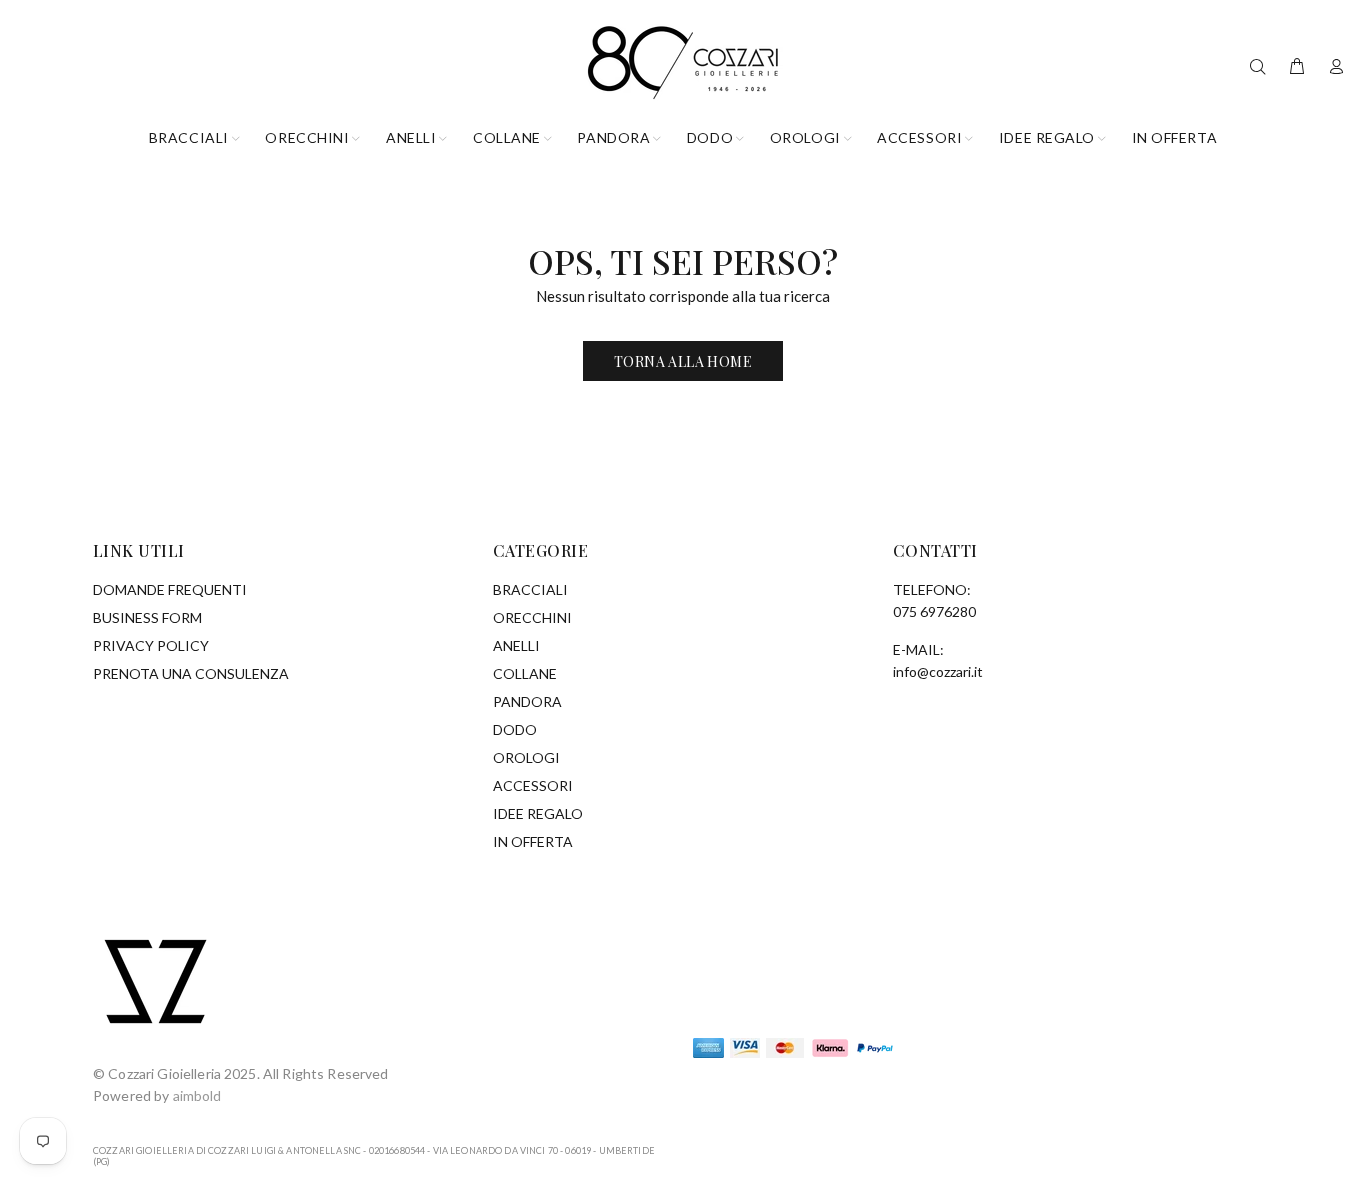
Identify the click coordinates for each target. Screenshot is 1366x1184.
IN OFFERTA (533, 841)
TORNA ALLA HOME (683, 361)
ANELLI (516, 645)
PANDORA (527, 701)
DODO (515, 729)
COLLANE (525, 673)
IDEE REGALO (538, 813)
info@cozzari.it (938, 671)
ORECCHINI (532, 617)
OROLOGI (526, 757)
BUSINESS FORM (147, 617)
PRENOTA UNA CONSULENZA (191, 673)
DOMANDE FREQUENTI (170, 589)
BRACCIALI (530, 589)
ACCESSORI (533, 785)
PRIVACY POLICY (151, 645)
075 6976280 (934, 611)
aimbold (197, 1095)
